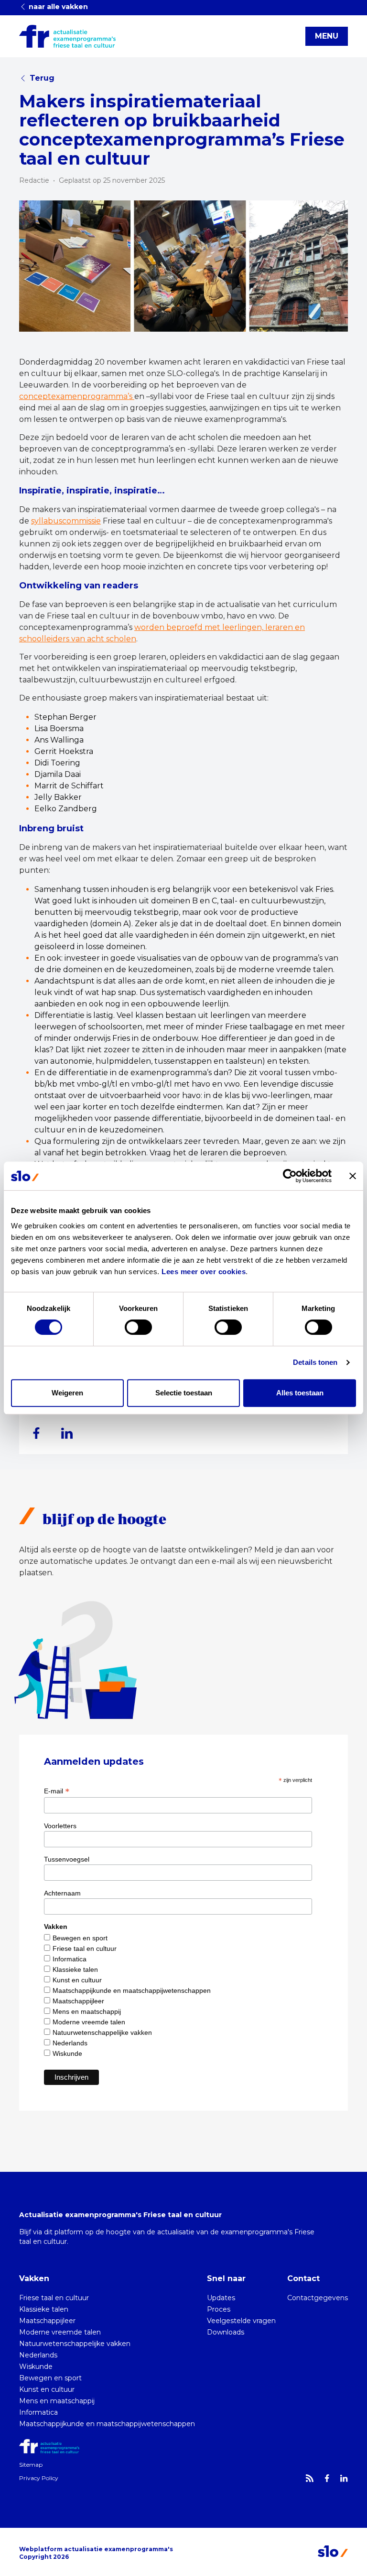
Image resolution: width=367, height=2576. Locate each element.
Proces (219, 2309)
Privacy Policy (39, 2478)
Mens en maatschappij (87, 2011)
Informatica (70, 1959)
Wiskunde (67, 2053)
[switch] (138, 1327)
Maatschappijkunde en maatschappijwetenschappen (132, 1990)
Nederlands (70, 2043)
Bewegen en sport (80, 1938)
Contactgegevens (318, 2298)
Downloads (226, 2332)
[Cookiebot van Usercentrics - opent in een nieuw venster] (290, 1176)
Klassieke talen (75, 1969)
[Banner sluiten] (353, 1176)
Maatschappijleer (78, 2001)
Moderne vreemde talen (89, 2022)
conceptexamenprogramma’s (77, 396)
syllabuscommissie (66, 521)
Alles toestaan (300, 1393)
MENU (327, 36)
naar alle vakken (57, 7)
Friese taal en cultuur (85, 1948)
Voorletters (60, 1826)
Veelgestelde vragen (241, 2321)
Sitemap (31, 2465)
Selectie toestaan (184, 1393)
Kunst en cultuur (77, 1980)
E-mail (57, 1791)
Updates (221, 2298)
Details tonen (315, 1362)
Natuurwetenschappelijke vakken (102, 2032)
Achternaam (62, 1893)
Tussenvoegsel (67, 1859)
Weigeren (67, 1393)
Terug (42, 78)
